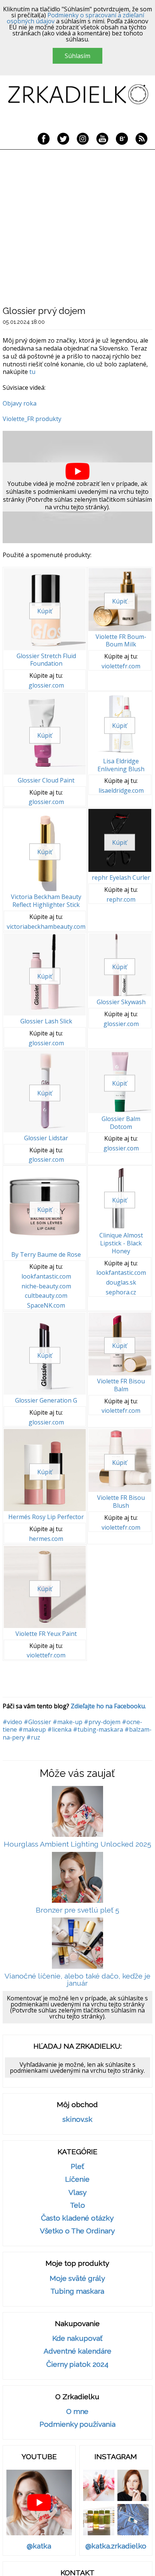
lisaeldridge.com (121, 791)
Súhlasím (77, 56)
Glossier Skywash (121, 1002)
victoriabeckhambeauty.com (46, 927)
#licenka (59, 1729)
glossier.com (46, 685)
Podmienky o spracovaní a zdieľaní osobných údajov (75, 18)
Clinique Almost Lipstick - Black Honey (121, 1243)
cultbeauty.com (46, 1296)
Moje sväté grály (77, 2278)
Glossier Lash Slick (46, 1021)
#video (12, 1722)
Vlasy (77, 2192)
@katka (39, 2546)
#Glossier (37, 1722)
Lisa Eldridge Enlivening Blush (121, 765)
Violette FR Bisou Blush (121, 1502)
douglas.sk (121, 1283)
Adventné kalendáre (77, 2351)
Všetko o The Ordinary (77, 2231)
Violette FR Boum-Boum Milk (121, 641)
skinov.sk (77, 2119)
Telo (77, 2205)
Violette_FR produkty (32, 419)
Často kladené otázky (77, 2218)
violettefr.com (121, 666)
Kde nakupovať (77, 2338)
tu (32, 372)
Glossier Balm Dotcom (121, 1123)
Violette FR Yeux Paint (46, 1634)
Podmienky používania (77, 2424)
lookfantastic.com (46, 1277)
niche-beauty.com (46, 1286)
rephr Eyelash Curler (121, 878)
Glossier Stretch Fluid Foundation (46, 660)
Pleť (77, 2166)
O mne (77, 2411)
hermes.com (46, 1539)
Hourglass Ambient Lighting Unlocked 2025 (77, 1844)
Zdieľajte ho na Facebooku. (108, 1706)
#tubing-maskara (98, 1729)
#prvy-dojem (102, 1722)
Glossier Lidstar (46, 1138)
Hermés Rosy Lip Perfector (46, 1517)
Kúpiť (45, 611)
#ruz (33, 1737)
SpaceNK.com (46, 1306)
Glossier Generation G (46, 1400)
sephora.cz (121, 1292)
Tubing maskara (77, 2291)
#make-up (68, 1722)
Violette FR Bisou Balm (121, 1385)
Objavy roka (20, 403)
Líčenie (77, 2179)
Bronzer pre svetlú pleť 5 (77, 1910)
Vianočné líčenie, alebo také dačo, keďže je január (77, 1980)
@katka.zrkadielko (116, 2546)
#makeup (32, 1729)
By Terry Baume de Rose (46, 1254)
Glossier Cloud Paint (46, 780)
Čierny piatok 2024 (77, 2364)
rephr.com (121, 900)
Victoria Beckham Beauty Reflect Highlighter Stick (46, 901)
